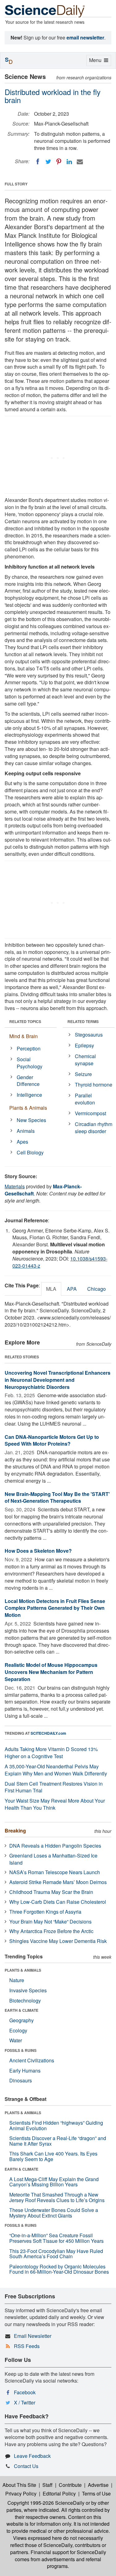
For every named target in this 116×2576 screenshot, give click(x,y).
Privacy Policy (21, 2493)
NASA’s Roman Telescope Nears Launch (55, 1872)
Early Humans (25, 2071)
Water (16, 2040)
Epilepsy (84, 1045)
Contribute (70, 2485)
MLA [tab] (51, 1289)
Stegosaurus (89, 1035)
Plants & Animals (28, 1108)
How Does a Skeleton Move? (38, 1551)
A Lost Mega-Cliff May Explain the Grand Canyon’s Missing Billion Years (54, 2182)
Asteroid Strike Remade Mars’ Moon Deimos (58, 1882)
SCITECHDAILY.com (48, 1733)
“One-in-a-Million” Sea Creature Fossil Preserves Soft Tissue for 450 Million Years (56, 2238)
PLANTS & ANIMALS (23, 1970)
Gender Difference (28, 1081)
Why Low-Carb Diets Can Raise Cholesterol (58, 1902)
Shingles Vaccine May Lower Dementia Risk (58, 1941)
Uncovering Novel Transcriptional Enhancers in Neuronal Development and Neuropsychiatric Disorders (58, 1380)
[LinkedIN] (69, 162)
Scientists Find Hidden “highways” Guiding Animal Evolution (56, 2125)
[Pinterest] (59, 162)
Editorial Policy (59, 2493)
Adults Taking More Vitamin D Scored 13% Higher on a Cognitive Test (51, 1753)
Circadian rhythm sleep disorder (94, 1128)
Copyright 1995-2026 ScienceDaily (46, 2503)
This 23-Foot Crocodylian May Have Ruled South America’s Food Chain (56, 2254)
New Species (31, 1120)
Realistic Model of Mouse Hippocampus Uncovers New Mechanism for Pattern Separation (51, 1672)
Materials (15, 1186)
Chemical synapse (85, 1060)
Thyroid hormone (94, 1085)
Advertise (98, 2485)
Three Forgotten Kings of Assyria (45, 1912)
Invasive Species (28, 1990)
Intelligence (29, 1095)
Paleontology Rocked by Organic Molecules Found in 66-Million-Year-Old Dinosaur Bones (59, 2269)
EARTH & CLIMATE (21, 2010)
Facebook (25, 2392)
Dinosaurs (21, 2080)
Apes (22, 1142)
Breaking (15, 1831)
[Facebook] (38, 162)
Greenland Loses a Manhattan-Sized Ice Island (53, 1859)
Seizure (83, 1074)
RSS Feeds (27, 2346)
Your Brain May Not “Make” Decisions (50, 1922)
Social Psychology (30, 1063)
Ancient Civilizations (32, 2060)
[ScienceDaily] (45, 11)
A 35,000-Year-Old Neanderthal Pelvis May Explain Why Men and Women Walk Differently (56, 1770)
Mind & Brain (24, 1036)
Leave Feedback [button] (32, 2456)
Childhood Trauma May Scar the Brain (51, 1892)
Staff (47, 2485)
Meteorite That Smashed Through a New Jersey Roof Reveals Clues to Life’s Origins (57, 2197)
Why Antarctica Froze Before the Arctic (51, 1931)
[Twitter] (48, 162)
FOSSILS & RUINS (21, 2050)
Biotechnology (25, 2000)
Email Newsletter (33, 2336)
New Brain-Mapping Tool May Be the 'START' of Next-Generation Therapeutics (57, 1497)
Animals (26, 1131)
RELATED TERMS (83, 1021)
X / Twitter (25, 2402)
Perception (29, 1048)
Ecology (18, 2030)
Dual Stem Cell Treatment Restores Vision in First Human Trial (54, 1787)
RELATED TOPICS (25, 1021)
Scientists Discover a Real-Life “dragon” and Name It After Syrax (58, 2141)
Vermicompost (90, 1113)
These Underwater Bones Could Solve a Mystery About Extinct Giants (54, 2213)
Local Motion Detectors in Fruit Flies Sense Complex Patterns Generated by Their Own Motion (55, 1608)
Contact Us (26, 2466)
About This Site (19, 2485)
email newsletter (85, 37)
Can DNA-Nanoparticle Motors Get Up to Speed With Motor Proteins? (52, 1440)
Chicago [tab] (97, 1289)
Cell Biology (30, 1152)
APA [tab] (72, 1289)
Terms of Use (96, 2493)
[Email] (80, 162)
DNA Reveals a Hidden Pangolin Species (55, 1846)
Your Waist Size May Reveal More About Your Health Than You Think (55, 1804)
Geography (21, 2020)
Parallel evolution (85, 1099)
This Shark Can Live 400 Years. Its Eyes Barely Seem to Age (53, 2156)
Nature (17, 1980)
